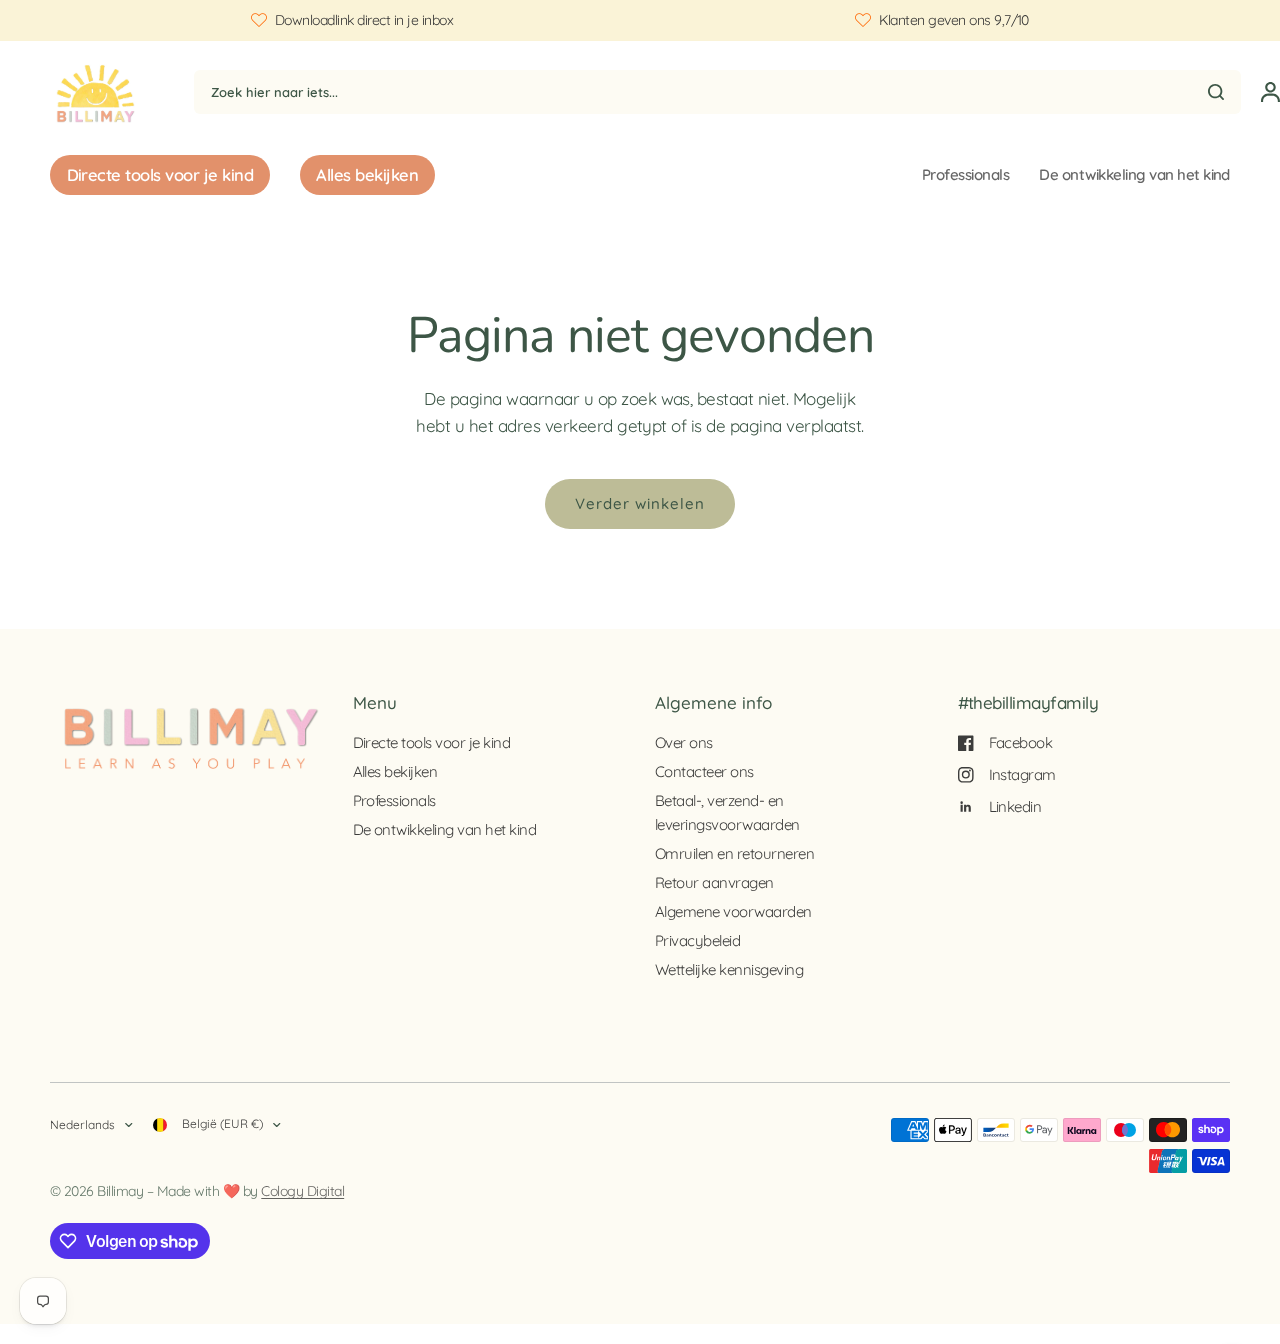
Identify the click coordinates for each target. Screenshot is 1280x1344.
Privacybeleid (697, 940)
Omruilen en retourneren (734, 853)
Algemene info (713, 702)
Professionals (965, 174)
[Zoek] (1216, 92)
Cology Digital (302, 1191)
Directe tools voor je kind (432, 742)
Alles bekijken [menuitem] (367, 174)
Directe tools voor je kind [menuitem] (160, 174)
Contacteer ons (704, 771)
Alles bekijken (395, 771)
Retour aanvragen (714, 882)
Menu (375, 702)
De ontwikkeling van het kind (1134, 174)
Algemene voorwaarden (733, 911)
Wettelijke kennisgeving (729, 969)
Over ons (684, 742)
